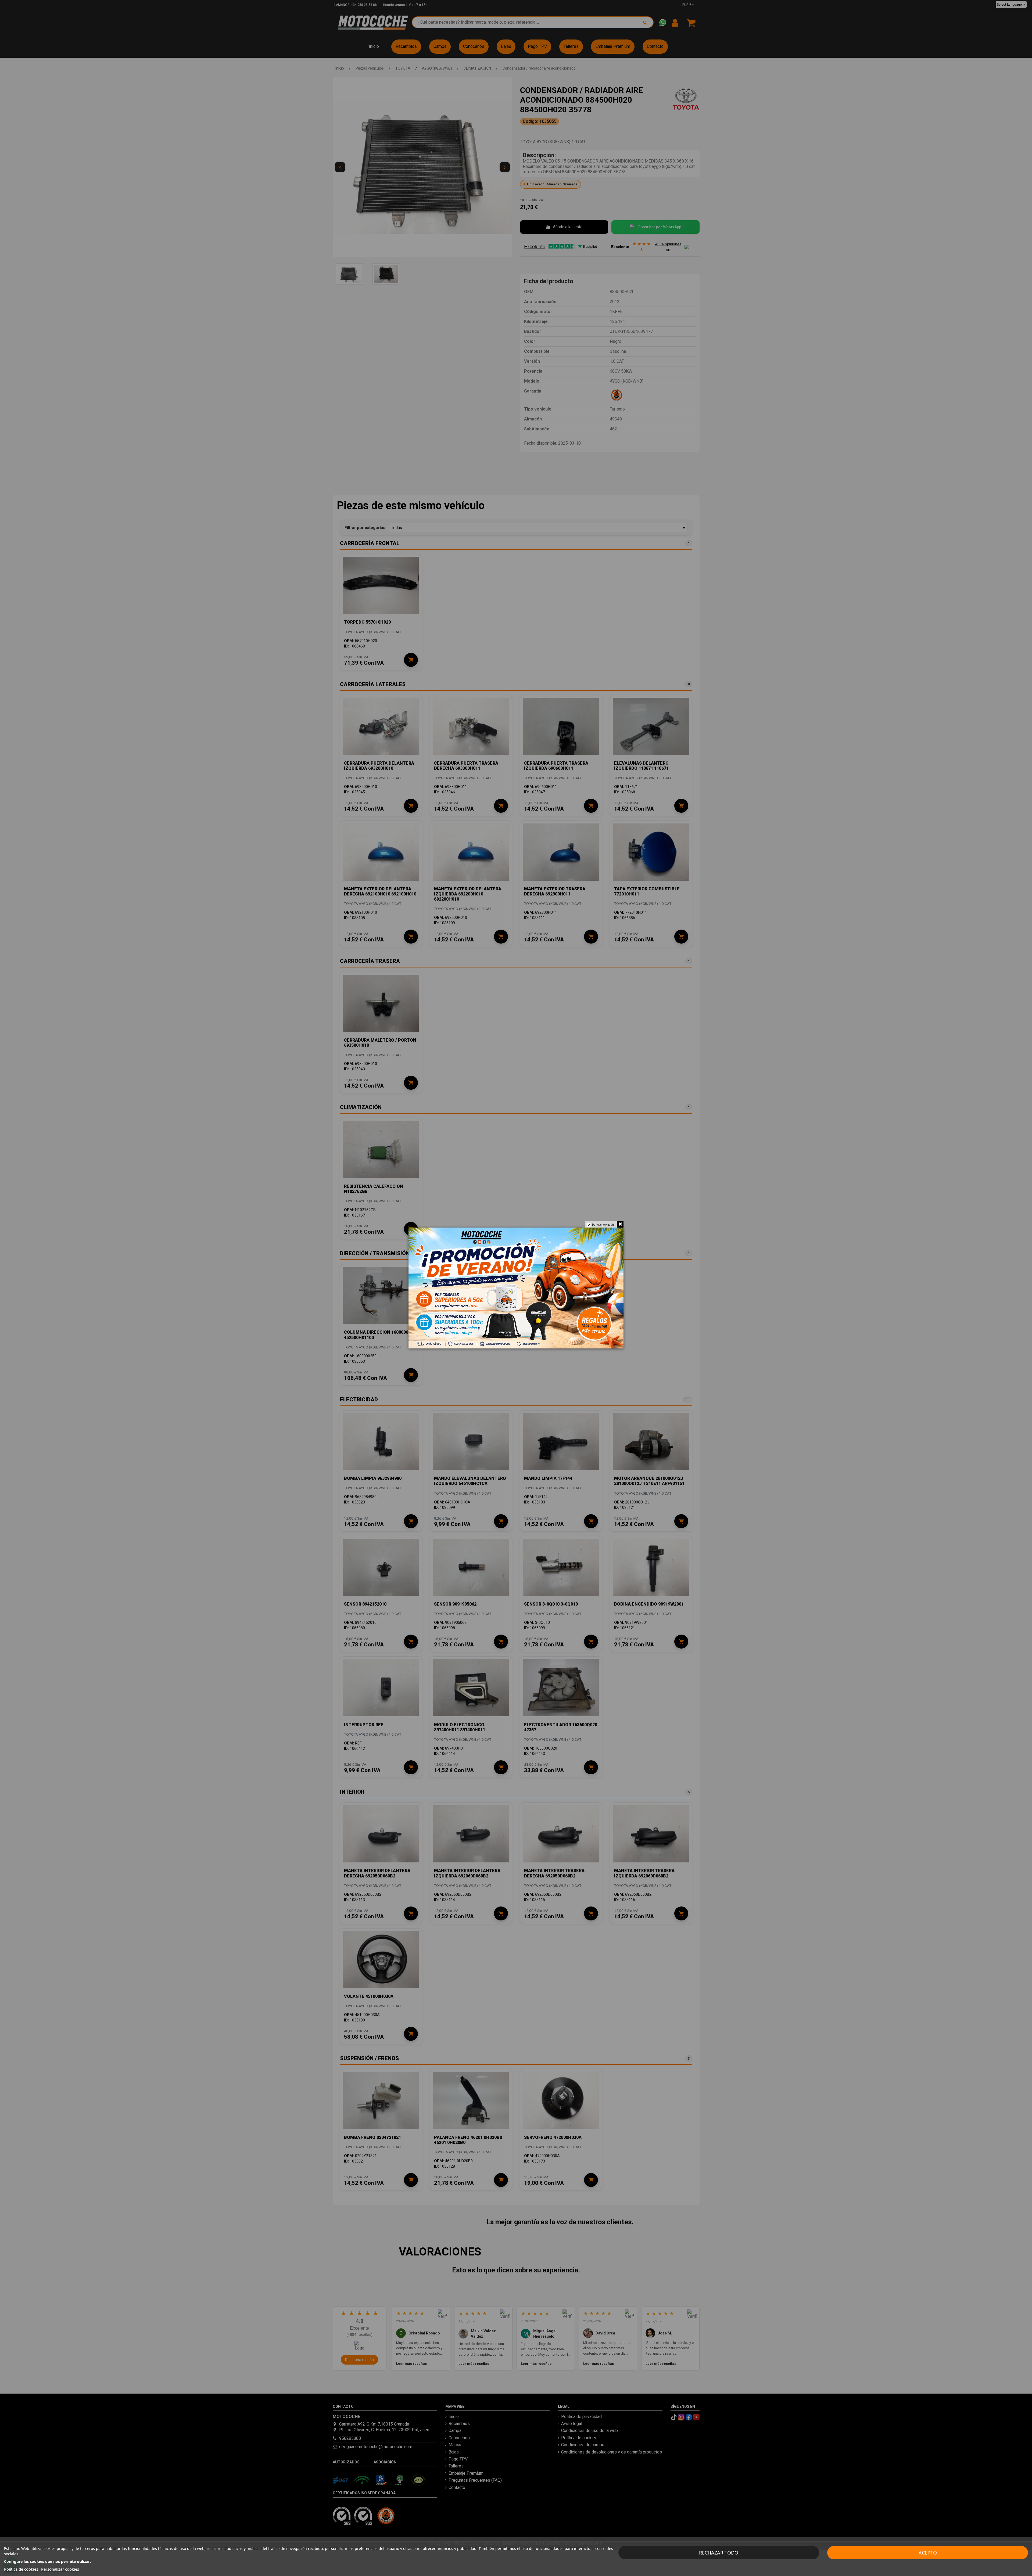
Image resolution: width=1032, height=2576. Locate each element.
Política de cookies (21, 2569)
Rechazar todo (719, 2553)
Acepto (928, 2553)
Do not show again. (604, 1225)
